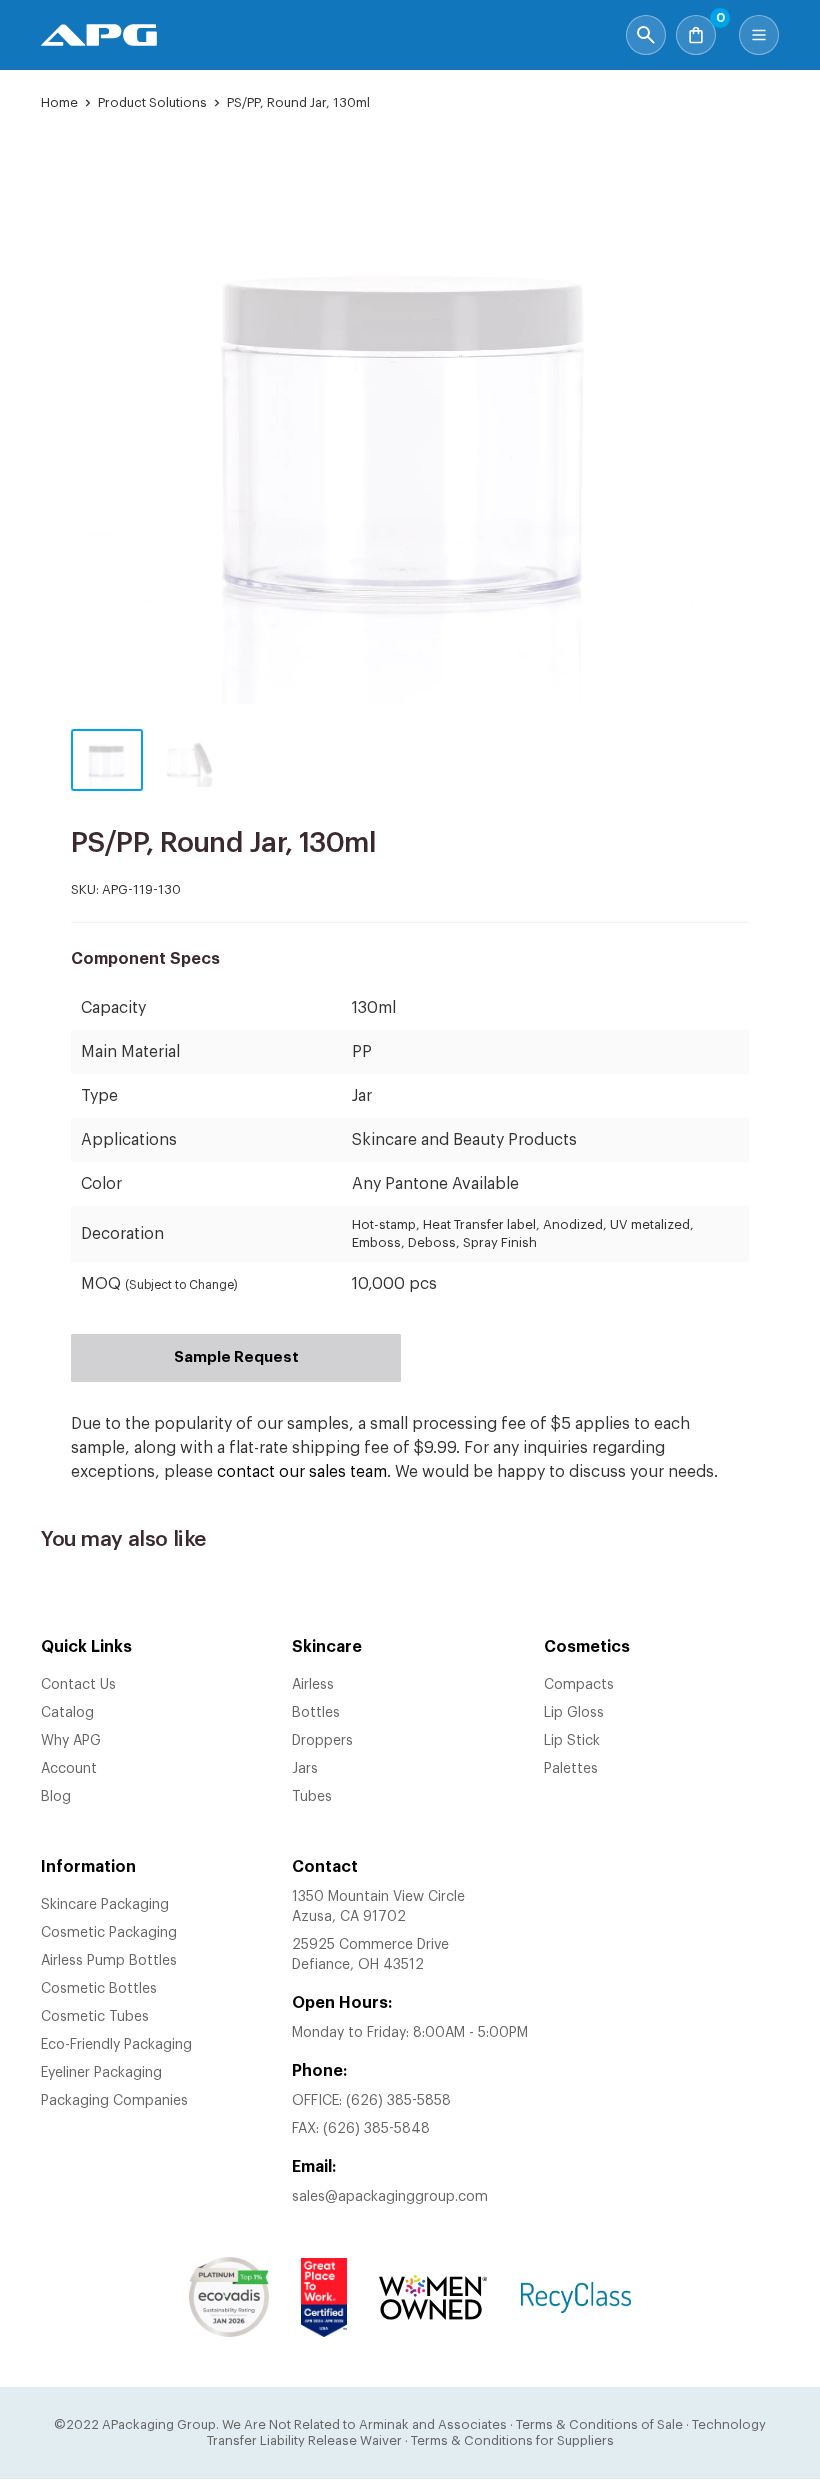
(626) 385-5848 (376, 2129)
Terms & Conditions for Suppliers (512, 2440)
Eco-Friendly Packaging (116, 2045)
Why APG (71, 1741)
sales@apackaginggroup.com (390, 2197)
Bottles (316, 1713)
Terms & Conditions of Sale (599, 2424)
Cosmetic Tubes (95, 2017)
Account (69, 1769)
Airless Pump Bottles (109, 1961)
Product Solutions (152, 102)
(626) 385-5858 (398, 2101)
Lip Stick (572, 1741)
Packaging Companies (114, 2101)
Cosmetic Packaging (109, 1933)
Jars (305, 1769)
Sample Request (236, 1357)
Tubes (312, 1797)
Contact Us (78, 1685)
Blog (56, 1797)
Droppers (322, 1741)
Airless (313, 1685)
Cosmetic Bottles (99, 1989)
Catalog (67, 1713)
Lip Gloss (574, 1713)
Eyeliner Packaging (101, 2073)
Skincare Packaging (105, 1905)
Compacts (579, 1685)
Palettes (571, 1769)
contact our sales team (302, 1472)
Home (59, 102)
